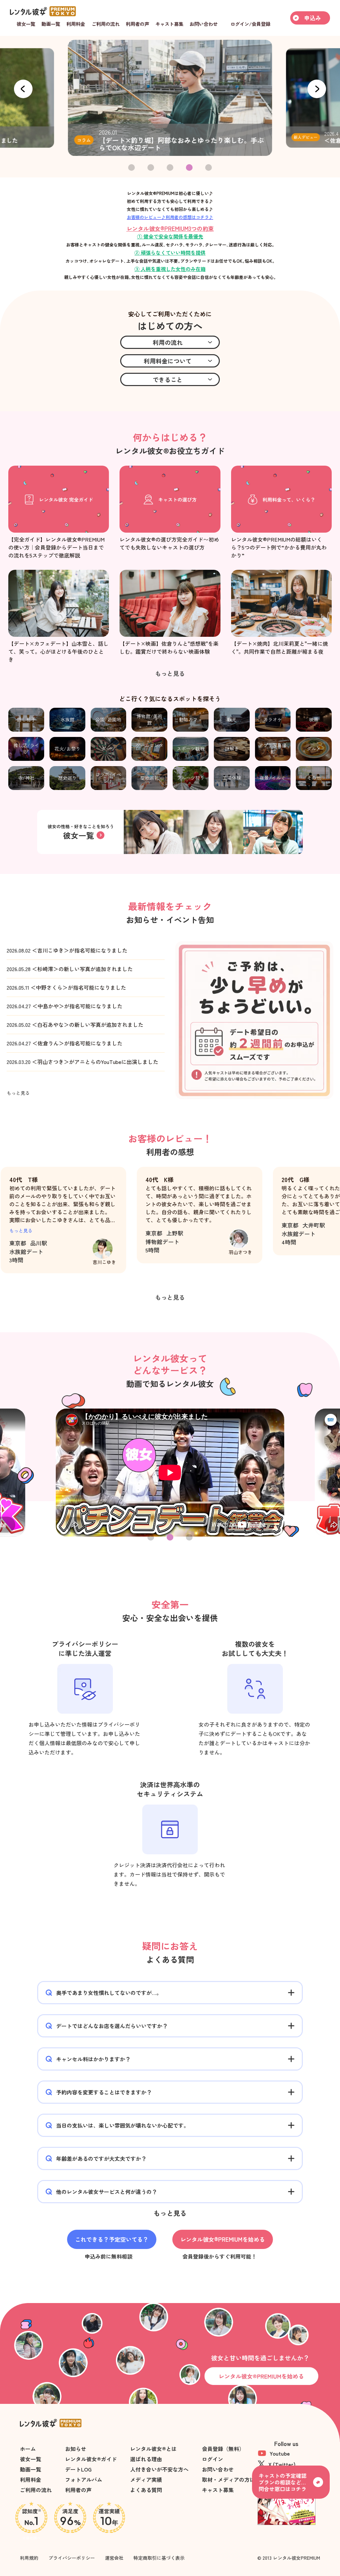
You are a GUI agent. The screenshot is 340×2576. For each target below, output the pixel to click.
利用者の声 (78, 2490)
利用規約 (29, 2558)
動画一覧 (31, 2469)
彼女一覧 (31, 2459)
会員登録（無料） (223, 2449)
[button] (317, 89)
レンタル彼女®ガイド (91, 2459)
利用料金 (31, 2479)
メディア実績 (146, 2479)
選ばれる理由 (146, 2459)
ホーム (28, 2449)
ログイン (212, 2459)
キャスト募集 (218, 2490)
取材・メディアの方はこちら (236, 2479)
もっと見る (21, 1230)
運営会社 (114, 2558)
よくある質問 (146, 2490)
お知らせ (76, 2449)
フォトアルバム (84, 2479)
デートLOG (78, 2469)
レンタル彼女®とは (153, 2449)
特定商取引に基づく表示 (159, 2558)
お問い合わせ (218, 2469)
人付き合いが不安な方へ (159, 2469)
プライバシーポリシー (72, 2558)
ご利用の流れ (36, 2490)
